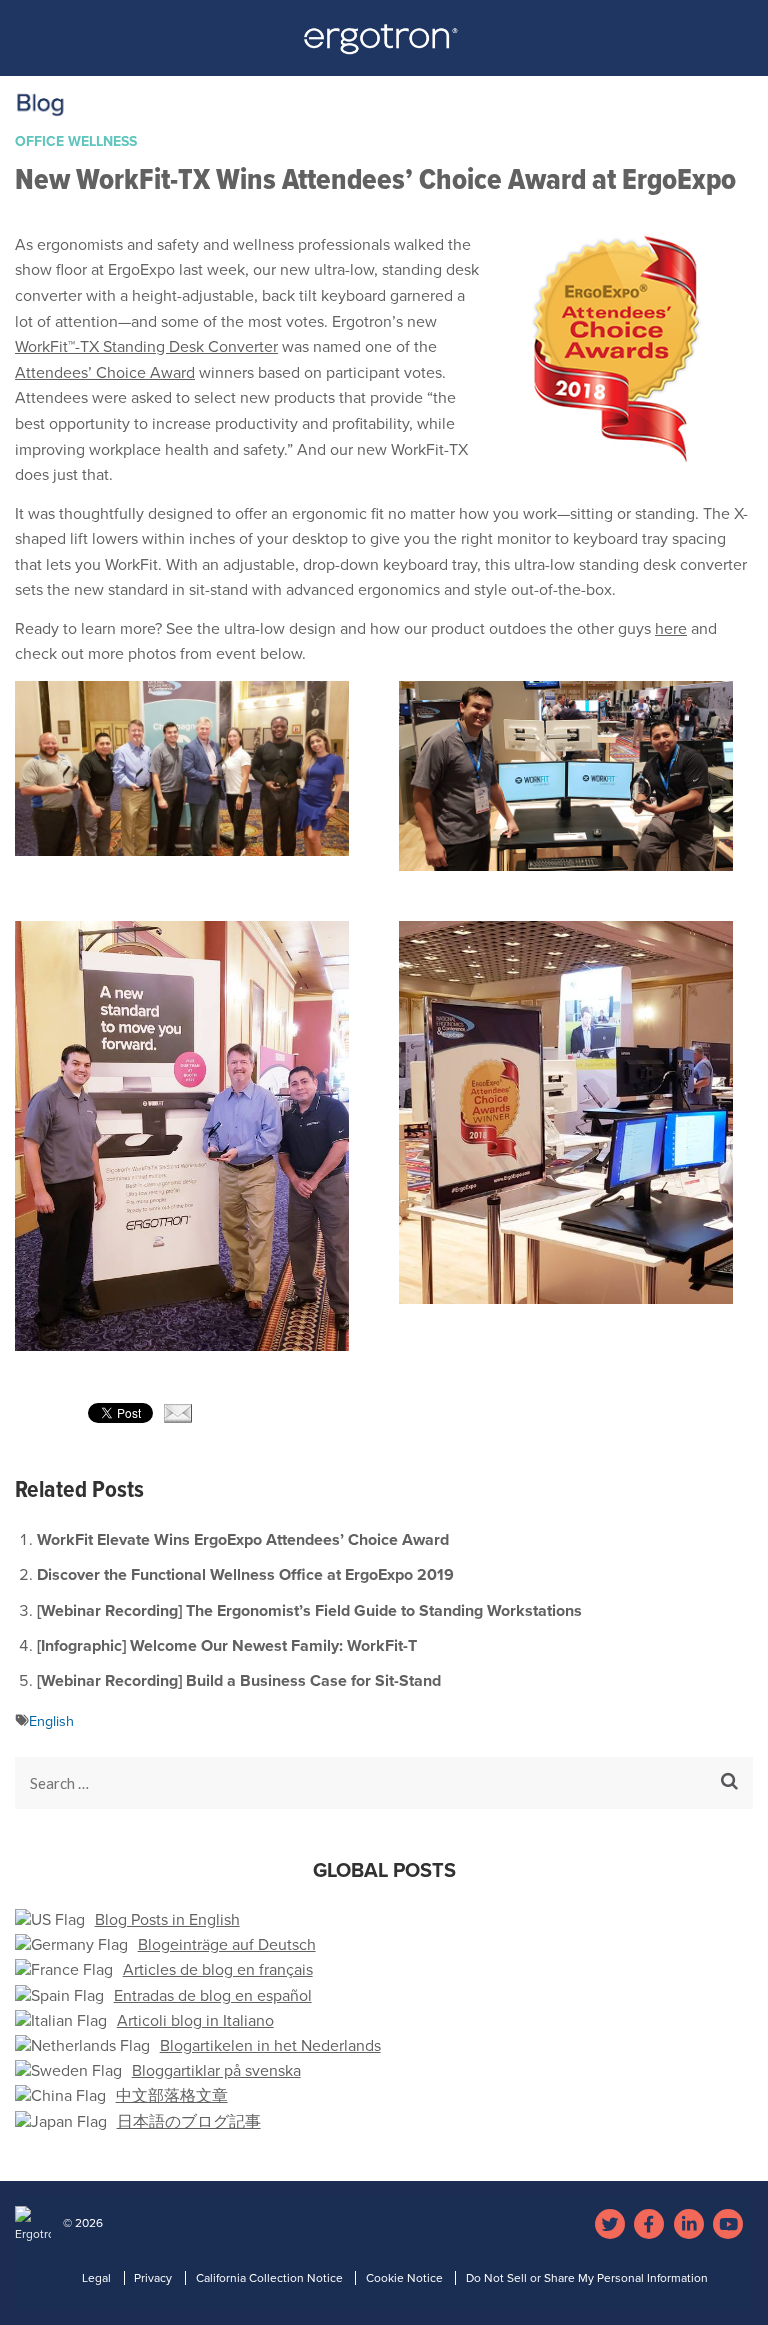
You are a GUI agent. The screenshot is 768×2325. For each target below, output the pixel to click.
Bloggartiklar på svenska (216, 2071)
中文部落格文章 (172, 2096)
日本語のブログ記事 (189, 2122)
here (671, 629)
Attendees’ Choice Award (105, 373)
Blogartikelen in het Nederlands (270, 2046)
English (51, 1721)
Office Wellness (76, 141)
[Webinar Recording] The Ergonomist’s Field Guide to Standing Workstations (309, 1611)
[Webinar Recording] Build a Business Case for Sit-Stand (239, 1681)
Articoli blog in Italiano (195, 2021)
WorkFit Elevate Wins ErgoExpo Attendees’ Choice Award (243, 1540)
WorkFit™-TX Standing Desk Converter (146, 347)
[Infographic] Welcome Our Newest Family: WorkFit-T (227, 1646)
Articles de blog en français (218, 1970)
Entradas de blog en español (213, 1996)
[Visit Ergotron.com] (384, 45)
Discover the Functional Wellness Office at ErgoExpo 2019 (245, 1575)
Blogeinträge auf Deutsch (227, 1945)
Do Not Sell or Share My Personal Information (587, 2278)
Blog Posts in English (167, 1920)
